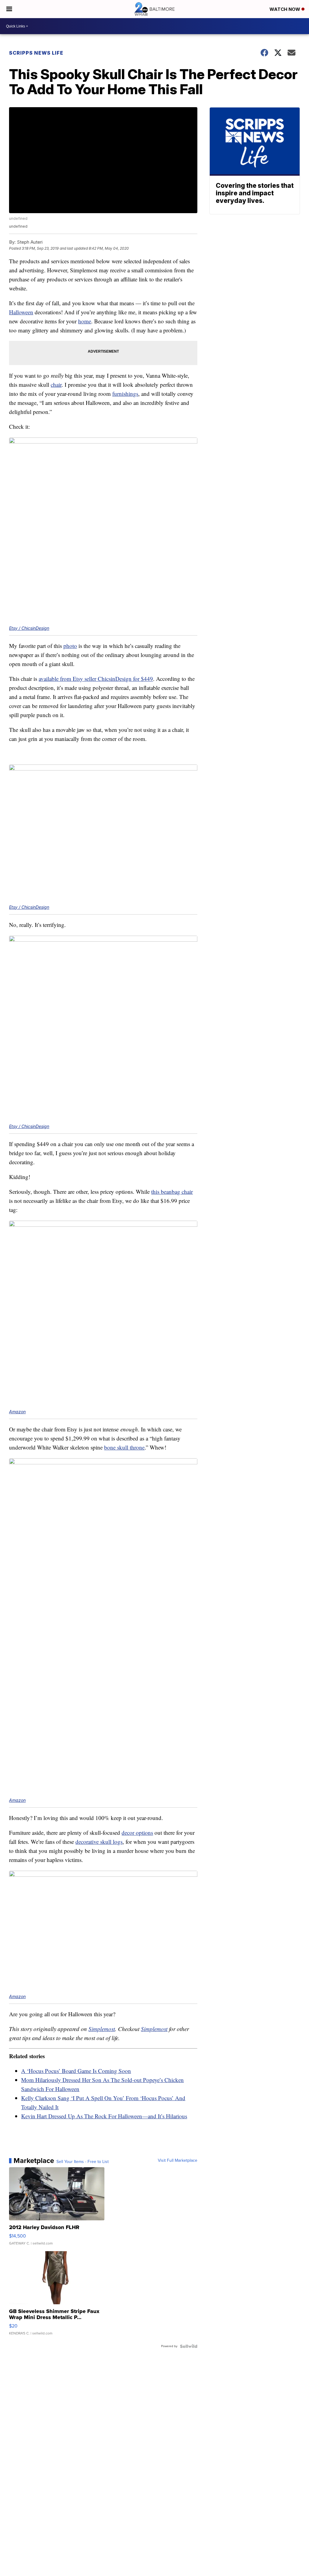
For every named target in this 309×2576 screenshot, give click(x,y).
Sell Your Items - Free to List (83, 2162)
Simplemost (102, 2029)
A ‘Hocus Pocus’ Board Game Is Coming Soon (76, 2071)
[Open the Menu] (9, 9)
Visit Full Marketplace (178, 2161)
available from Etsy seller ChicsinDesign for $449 (96, 679)
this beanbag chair (172, 1192)
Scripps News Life (36, 53)
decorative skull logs (99, 1842)
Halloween (21, 312)
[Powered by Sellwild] (189, 2346)
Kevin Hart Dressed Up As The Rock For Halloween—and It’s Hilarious (104, 2116)
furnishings (125, 394)
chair (56, 384)
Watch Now (285, 9)
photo (70, 646)
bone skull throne (124, 1447)
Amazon (17, 1412)
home (85, 321)
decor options (137, 1833)
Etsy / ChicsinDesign (29, 628)
